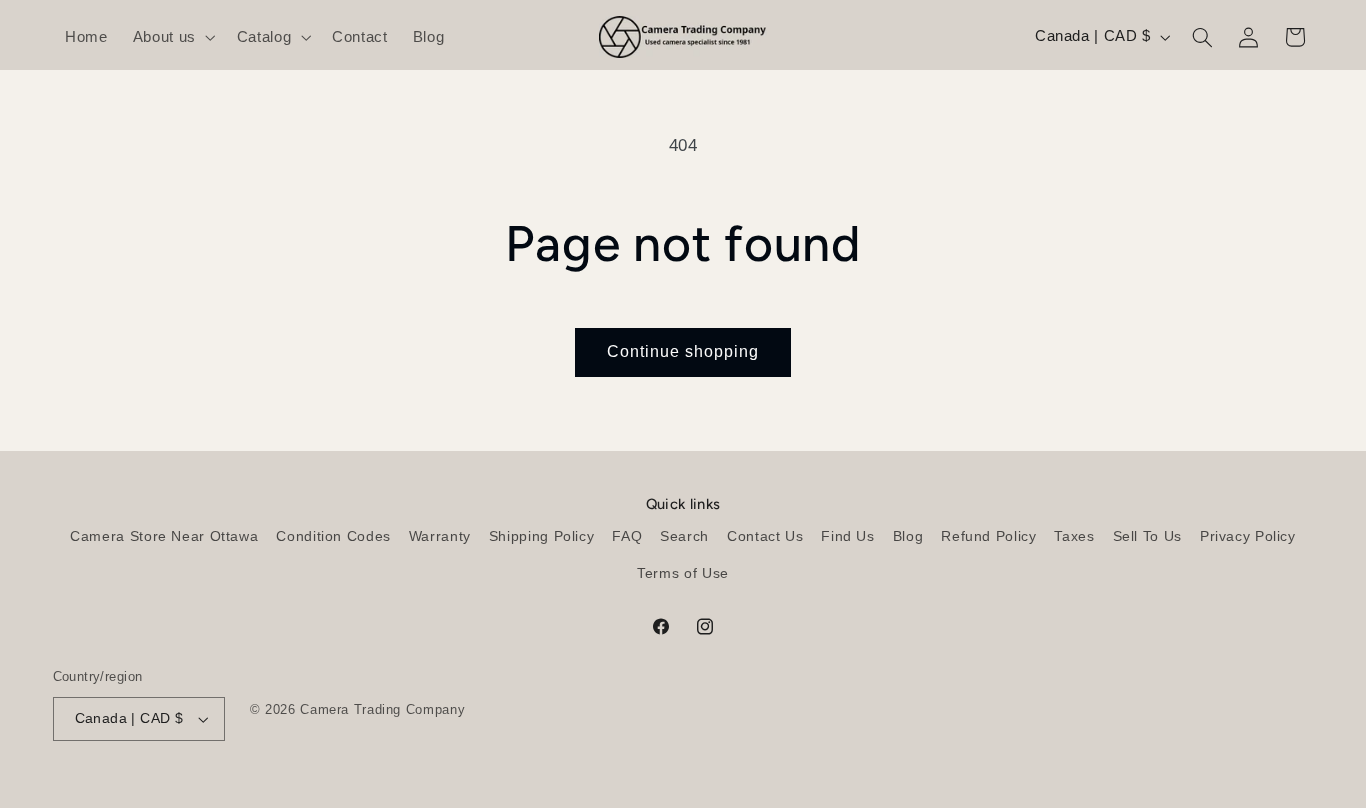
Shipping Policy (541, 536)
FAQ (627, 536)
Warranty (440, 536)
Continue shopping (683, 351)
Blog (908, 536)
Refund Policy (988, 536)
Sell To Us (1147, 536)
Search (684, 536)
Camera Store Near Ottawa (164, 536)
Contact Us (765, 536)
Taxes (1074, 536)
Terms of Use (683, 573)
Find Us (847, 536)
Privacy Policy (1248, 536)
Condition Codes (333, 536)
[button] (172, 37)
